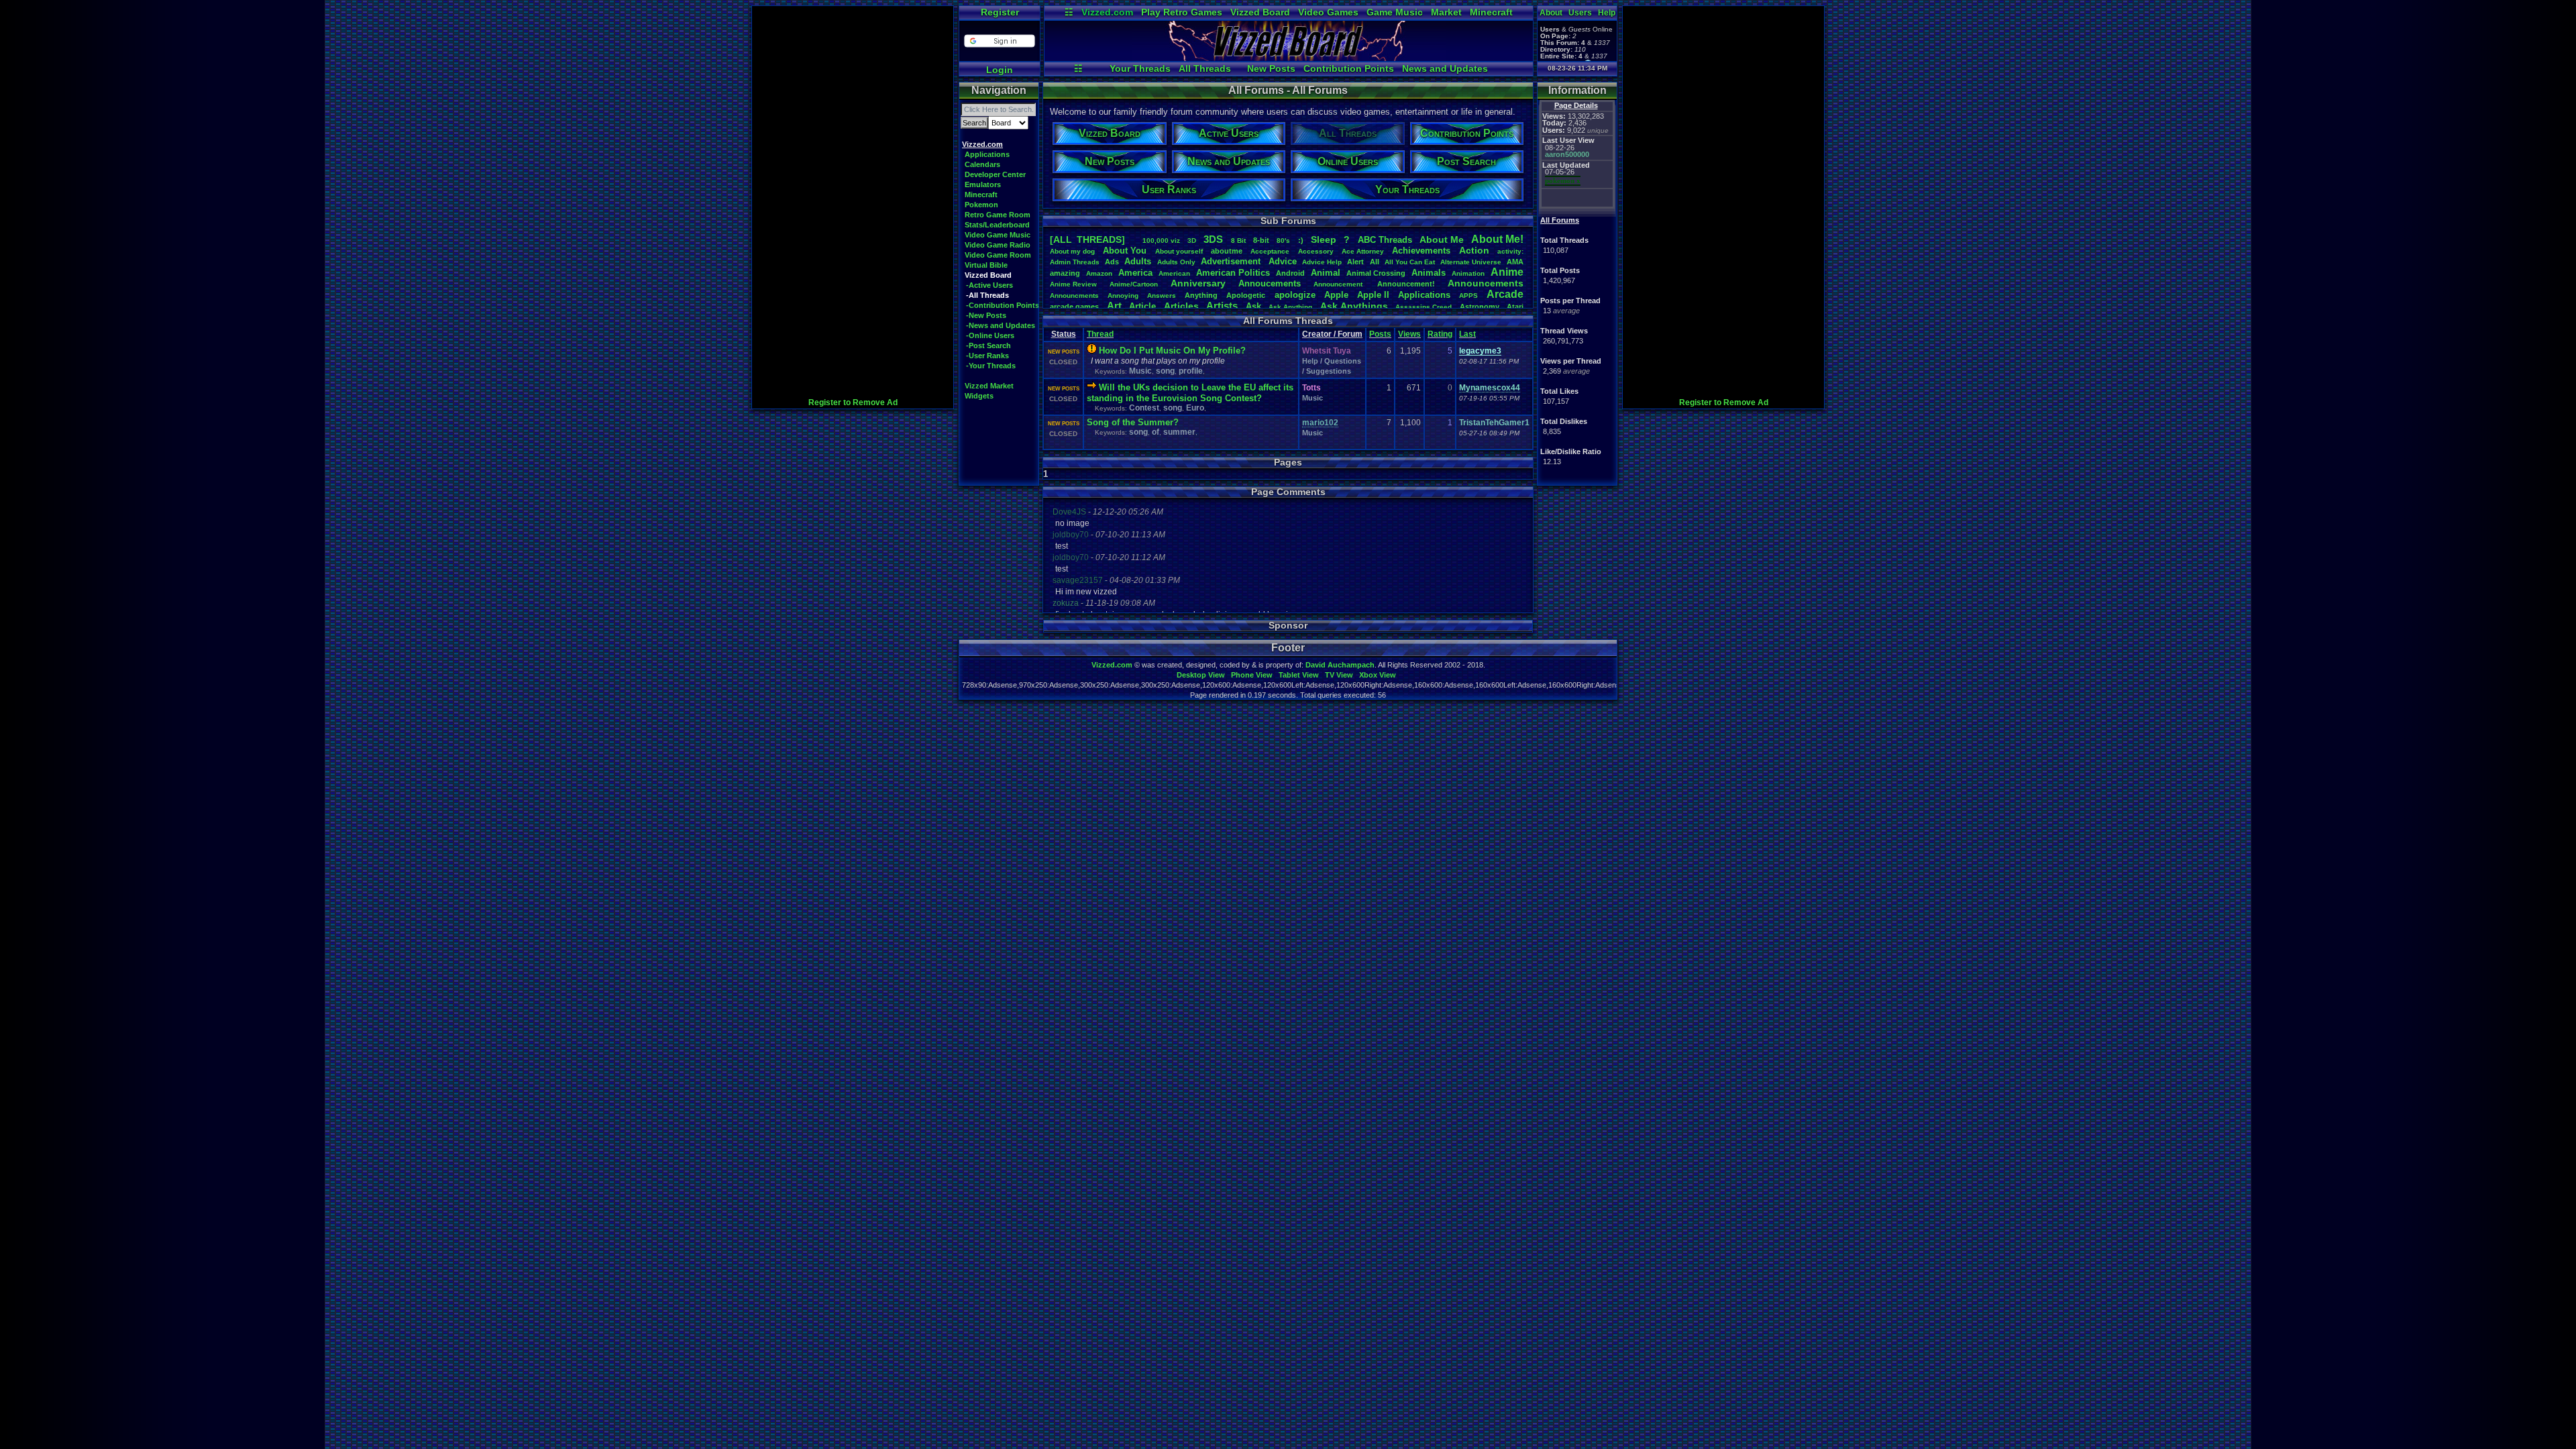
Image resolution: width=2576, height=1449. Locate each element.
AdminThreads (1075, 262)
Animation (1468, 273)
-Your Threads (991, 366)
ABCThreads (1385, 240)
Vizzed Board (1260, 12)
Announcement (1339, 284)
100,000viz (1161, 240)
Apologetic (1246, 295)
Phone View (1252, 675)
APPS (1468, 296)
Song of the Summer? (1133, 422)
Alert (1355, 262)
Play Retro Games (1182, 12)
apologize (1295, 295)
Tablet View (1299, 675)
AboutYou (1125, 251)
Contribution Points (1349, 68)
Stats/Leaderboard (997, 225)
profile (1191, 371)
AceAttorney (1363, 251)
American (1174, 273)
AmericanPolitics (1233, 273)
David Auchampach (1340, 665)
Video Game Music (998, 235)
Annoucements (1270, 283)
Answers (1162, 296)
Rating (1440, 334)
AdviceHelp (1322, 262)
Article (1142, 306)
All (1375, 262)
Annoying (1123, 296)
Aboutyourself (1179, 251)
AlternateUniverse (1471, 262)
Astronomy (1480, 307)
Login (1000, 70)
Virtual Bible (986, 265)
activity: (1510, 251)
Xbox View (1378, 675)
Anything (1201, 295)
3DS (1213, 239)
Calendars (982, 164)
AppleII (1373, 295)
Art (1114, 306)
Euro (1195, 408)
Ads (1112, 262)
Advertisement (1232, 261)
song (1165, 371)
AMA (1515, 262)
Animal (1326, 273)
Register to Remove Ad (853, 402)
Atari (1515, 307)
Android (1290, 273)
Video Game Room (998, 255)
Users (1580, 13)
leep (1324, 239)
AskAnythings (1354, 306)
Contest (1144, 408)
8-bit (1261, 240)
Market (1446, 12)
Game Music (1395, 12)
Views (1409, 334)
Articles (1181, 306)
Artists (1222, 306)
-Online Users (990, 335)
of (1156, 432)
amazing (1065, 273)
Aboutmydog (1072, 251)
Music (1140, 371)
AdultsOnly (1176, 262)
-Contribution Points (1003, 305)
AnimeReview (1073, 284)
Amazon (1099, 273)
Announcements (1486, 283)
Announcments (1074, 296)
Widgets (979, 396)
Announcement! (1406, 284)
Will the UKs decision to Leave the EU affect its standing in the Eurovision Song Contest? (1190, 393)
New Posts (1271, 68)
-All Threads (987, 295)
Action (1474, 250)
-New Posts (986, 315)
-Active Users (989, 285)
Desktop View (1201, 675)
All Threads (1205, 68)
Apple (1336, 295)
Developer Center (995, 174)
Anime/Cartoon (1134, 284)
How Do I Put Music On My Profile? (1172, 351)
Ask (1253, 306)
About (1551, 13)
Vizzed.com (1107, 12)
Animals (1429, 273)
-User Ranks (987, 356)
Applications (987, 154)
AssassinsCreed (1424, 307)
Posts (1380, 334)
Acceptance (1270, 251)
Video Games (1328, 12)
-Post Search (988, 345)
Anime (1507, 272)
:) (1301, 240)
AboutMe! (1497, 239)
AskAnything (1290, 307)
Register (1000, 12)
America (1135, 273)
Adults (1138, 261)
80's (1283, 240)
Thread (1100, 334)
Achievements (1421, 251)
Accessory (1316, 251)
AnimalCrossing (1376, 273)
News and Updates (1445, 68)
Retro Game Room (998, 215)
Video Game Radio (998, 245)
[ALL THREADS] (1087, 239)
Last (1467, 334)
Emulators (983, 184)
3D (1192, 240)
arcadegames (1074, 307)
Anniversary (1198, 283)
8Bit (1238, 240)
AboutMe (1442, 239)
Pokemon (981, 205)
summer (1179, 432)
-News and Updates (1001, 325)
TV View (1339, 675)
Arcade (1505, 294)
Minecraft (1491, 12)
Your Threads (1140, 68)
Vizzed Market (989, 386)
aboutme (1227, 251)
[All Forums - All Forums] (1289, 58)
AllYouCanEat (1410, 262)
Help (1607, 13)
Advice (1283, 261)
